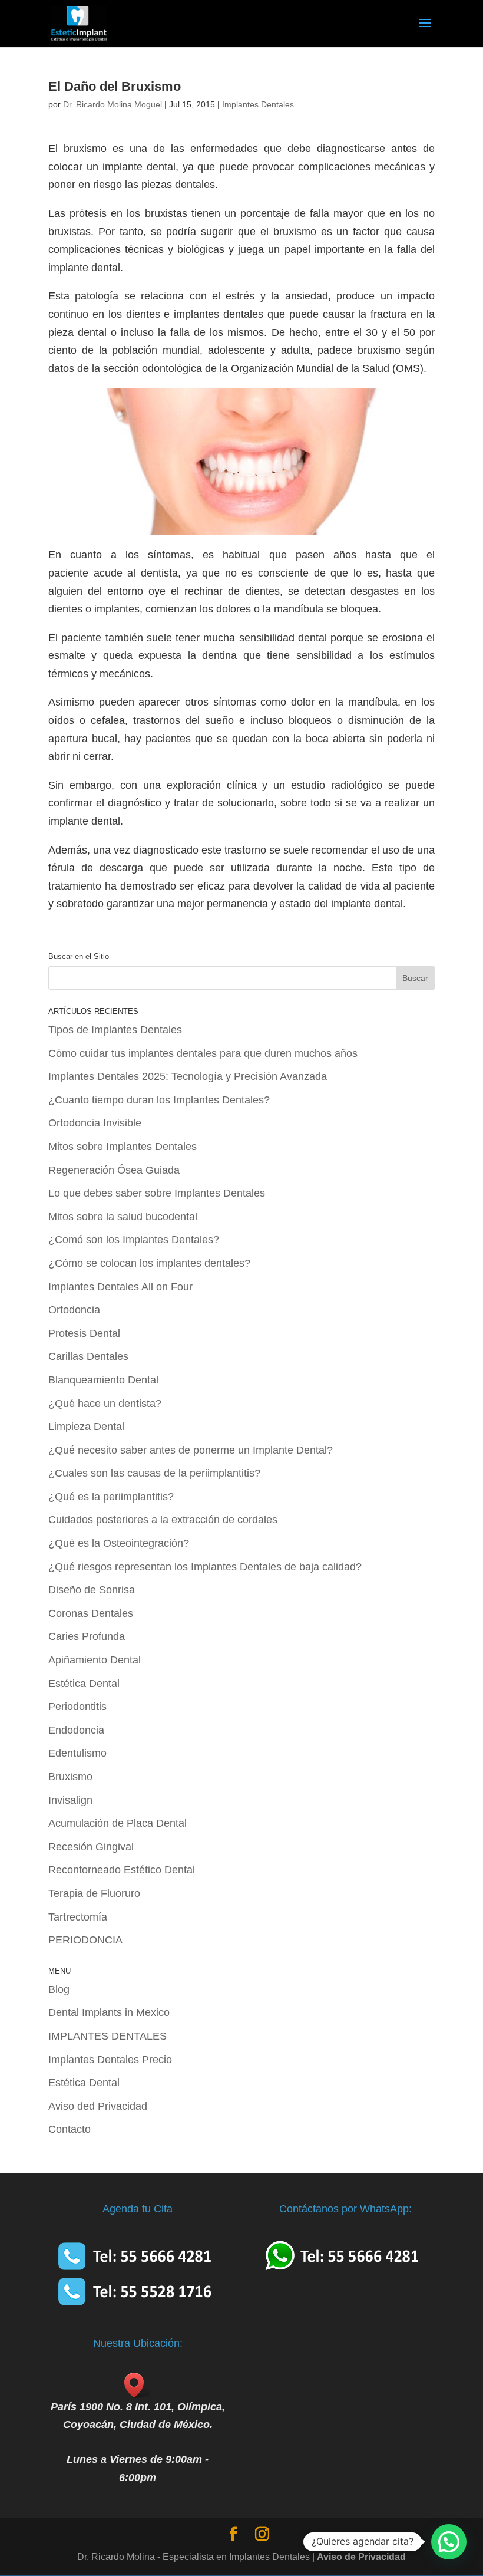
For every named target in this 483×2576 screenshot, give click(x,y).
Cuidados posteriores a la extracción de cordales (163, 1520)
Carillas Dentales (88, 1356)
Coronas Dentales (91, 1613)
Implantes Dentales (258, 104)
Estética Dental (84, 1684)
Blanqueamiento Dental (103, 1380)
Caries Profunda (87, 1636)
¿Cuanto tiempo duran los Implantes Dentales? (159, 1100)
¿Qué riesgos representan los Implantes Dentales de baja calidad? (205, 1567)
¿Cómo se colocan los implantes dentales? (149, 1263)
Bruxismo (70, 1777)
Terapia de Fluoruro (94, 1893)
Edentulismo (77, 1753)
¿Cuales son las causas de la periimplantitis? (154, 1473)
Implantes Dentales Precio (110, 2060)
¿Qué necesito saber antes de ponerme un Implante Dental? (191, 1450)
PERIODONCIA (85, 1940)
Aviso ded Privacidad (98, 2106)
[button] (449, 2542)
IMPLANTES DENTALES (107, 2036)
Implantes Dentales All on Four (120, 1287)
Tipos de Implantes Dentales (115, 1030)
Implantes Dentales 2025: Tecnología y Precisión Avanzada (188, 1076)
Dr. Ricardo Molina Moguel (113, 104)
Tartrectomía (78, 1917)
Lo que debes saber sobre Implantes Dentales (157, 1193)
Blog (59, 1989)
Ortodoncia (74, 1310)
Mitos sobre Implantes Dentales (123, 1147)
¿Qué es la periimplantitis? (111, 1497)
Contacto (70, 2129)
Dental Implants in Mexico (109, 2012)
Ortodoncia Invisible (95, 1123)
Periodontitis (77, 1707)
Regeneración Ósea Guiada (114, 1170)
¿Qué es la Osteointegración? (119, 1543)
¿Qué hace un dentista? (105, 1404)
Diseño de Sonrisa (92, 1590)
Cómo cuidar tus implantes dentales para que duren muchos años (203, 1053)
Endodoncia (76, 1730)
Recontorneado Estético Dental (122, 1870)
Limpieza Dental (86, 1427)
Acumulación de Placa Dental (118, 1823)
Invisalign (70, 1800)
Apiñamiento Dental (95, 1660)
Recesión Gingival (91, 1847)
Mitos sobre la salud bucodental (123, 1217)
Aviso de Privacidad (361, 2557)
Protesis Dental (84, 1333)
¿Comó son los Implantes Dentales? (134, 1240)
